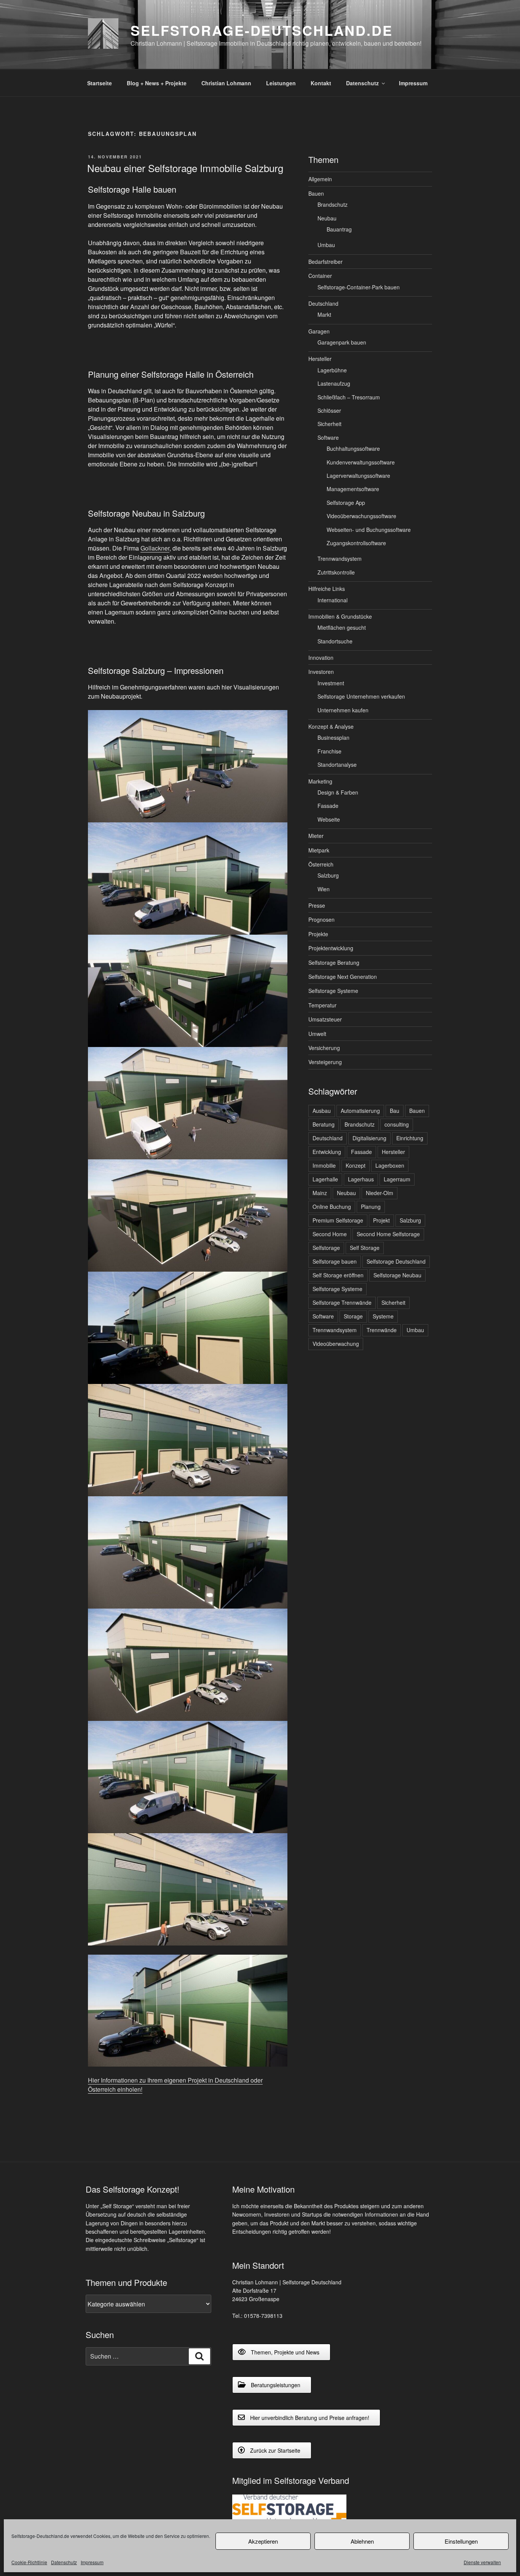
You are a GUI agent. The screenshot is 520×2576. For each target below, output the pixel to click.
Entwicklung (327, 1152)
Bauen (316, 193)
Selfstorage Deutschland (396, 1261)
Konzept (356, 1165)
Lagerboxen (390, 1165)
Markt (324, 314)
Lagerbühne (332, 370)
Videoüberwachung (336, 1344)
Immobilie (324, 1165)
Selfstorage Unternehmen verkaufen (361, 696)
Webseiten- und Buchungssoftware (369, 530)
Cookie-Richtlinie (29, 2562)
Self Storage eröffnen (338, 1275)
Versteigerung (325, 1062)
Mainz (320, 1193)
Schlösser (329, 410)
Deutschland (323, 303)
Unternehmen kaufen (343, 710)
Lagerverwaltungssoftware (358, 476)
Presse (317, 905)
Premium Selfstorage (338, 1220)
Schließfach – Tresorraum (349, 397)
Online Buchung (332, 1207)
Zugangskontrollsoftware (356, 543)
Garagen (319, 331)
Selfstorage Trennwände (342, 1302)
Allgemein (320, 179)
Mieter (316, 836)
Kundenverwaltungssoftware (361, 462)
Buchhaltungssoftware (353, 448)
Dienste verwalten (482, 2562)
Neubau (327, 218)
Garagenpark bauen (342, 342)
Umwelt (317, 1034)
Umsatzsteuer (325, 1019)
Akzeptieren (263, 2541)
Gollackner (155, 548)
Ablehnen (362, 2541)
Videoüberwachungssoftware (361, 516)
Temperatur (322, 1005)
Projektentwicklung (331, 948)
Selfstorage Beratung (334, 962)
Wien (324, 889)
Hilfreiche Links (327, 589)
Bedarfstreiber (325, 262)
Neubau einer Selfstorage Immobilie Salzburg (185, 168)
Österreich (321, 864)
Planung (371, 1207)
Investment (331, 683)
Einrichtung (410, 1138)
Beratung (324, 1124)
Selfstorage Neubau (397, 1275)
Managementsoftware (353, 489)
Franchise (329, 751)
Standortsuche (335, 641)
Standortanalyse (337, 765)
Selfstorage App (346, 503)
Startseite (100, 83)
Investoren (321, 672)
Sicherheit (329, 424)
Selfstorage (326, 1248)
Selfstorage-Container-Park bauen (359, 287)
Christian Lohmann (226, 83)
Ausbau (322, 1111)
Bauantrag (339, 229)
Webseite (329, 819)
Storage (353, 1316)
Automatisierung (360, 1111)
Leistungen (281, 83)
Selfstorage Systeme (333, 991)
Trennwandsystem (340, 559)
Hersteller (320, 359)
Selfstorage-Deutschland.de (262, 30)
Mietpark (319, 850)
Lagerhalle (325, 1179)
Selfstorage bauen (335, 1261)
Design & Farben (338, 792)
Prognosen (321, 919)
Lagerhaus (361, 1179)
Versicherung (324, 1048)
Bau (395, 1111)
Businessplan (333, 737)
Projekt (381, 1220)
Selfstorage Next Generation (343, 977)
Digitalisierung (369, 1138)
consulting (397, 1124)
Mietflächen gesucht (342, 627)
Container (320, 276)
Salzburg (328, 875)
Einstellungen (461, 2541)
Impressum (92, 2562)
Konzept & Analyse (331, 726)
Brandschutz (333, 204)
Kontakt (321, 83)
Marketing (320, 781)
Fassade (328, 806)
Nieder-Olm (380, 1193)
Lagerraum (397, 1179)
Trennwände (382, 1330)
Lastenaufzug (334, 383)
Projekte (318, 934)
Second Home (330, 1234)
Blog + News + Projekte (157, 83)
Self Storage (365, 1248)
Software (328, 437)
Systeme (383, 1316)
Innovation (321, 658)
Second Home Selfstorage (388, 1234)
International (333, 600)
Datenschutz (64, 2562)
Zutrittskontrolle (336, 572)
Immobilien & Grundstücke (340, 616)
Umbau (326, 245)
